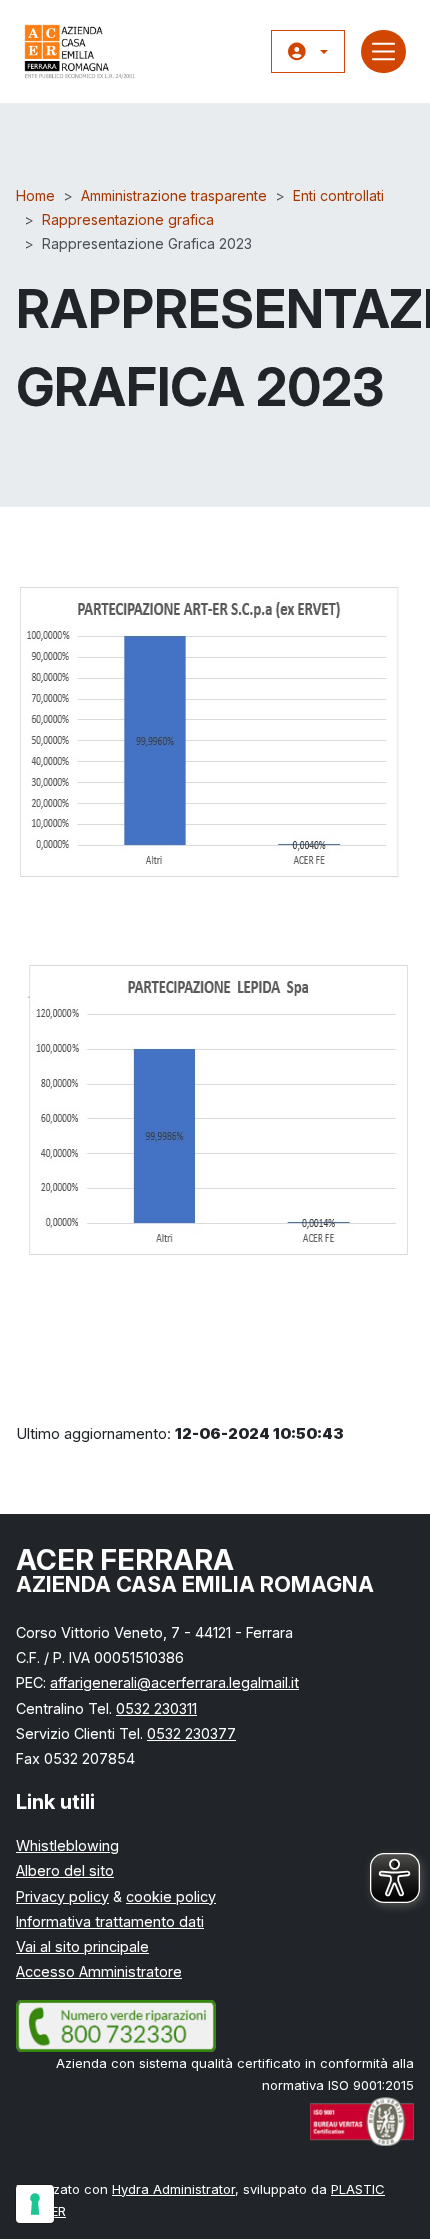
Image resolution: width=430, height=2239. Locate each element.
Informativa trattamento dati (110, 1921)
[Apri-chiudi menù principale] (383, 51)
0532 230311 (156, 1708)
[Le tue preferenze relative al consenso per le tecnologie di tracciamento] (35, 2204)
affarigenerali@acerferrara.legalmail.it (174, 1682)
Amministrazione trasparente (174, 195)
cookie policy (171, 1896)
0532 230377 (191, 1733)
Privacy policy (62, 1896)
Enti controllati (338, 195)
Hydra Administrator (173, 2189)
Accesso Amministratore (99, 1971)
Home (35, 195)
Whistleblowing (67, 1845)
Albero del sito (65, 1870)
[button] (308, 52)
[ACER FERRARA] (80, 51)
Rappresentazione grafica (128, 219)
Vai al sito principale (82, 1946)
